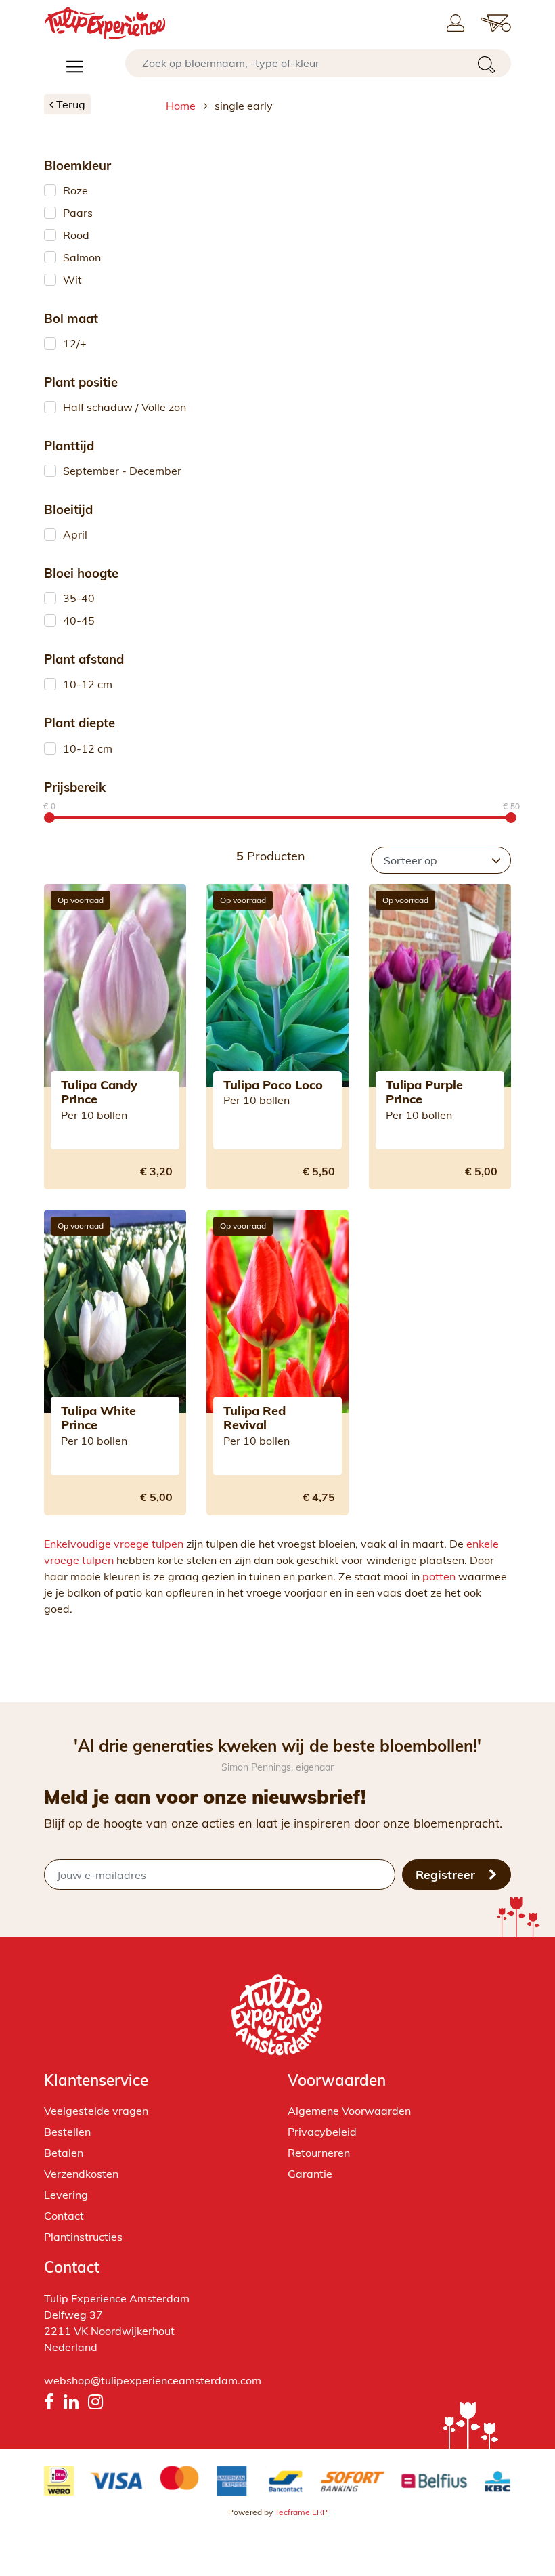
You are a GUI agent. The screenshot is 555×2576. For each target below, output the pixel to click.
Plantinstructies (83, 2237)
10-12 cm (88, 684)
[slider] (49, 818)
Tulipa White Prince (98, 1418)
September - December (122, 471)
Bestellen (67, 2132)
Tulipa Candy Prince (99, 1092)
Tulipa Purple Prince (424, 1092)
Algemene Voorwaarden (349, 2111)
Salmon (82, 257)
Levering (66, 2195)
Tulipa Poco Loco (273, 1085)
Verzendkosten (81, 2174)
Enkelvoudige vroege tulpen (114, 1544)
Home (181, 106)
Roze (75, 190)
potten (439, 1576)
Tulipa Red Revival (254, 1418)
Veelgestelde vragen (96, 2111)
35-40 (79, 598)
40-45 (79, 620)
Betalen (64, 2153)
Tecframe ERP (301, 2512)
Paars (78, 213)
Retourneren (319, 2153)
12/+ (75, 343)
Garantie (310, 2174)
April (75, 534)
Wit (72, 280)
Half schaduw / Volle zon (125, 407)
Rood (76, 235)
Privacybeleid (322, 2132)
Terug (69, 104)
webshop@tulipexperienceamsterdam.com (153, 2380)
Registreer (447, 1874)
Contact (64, 2216)
